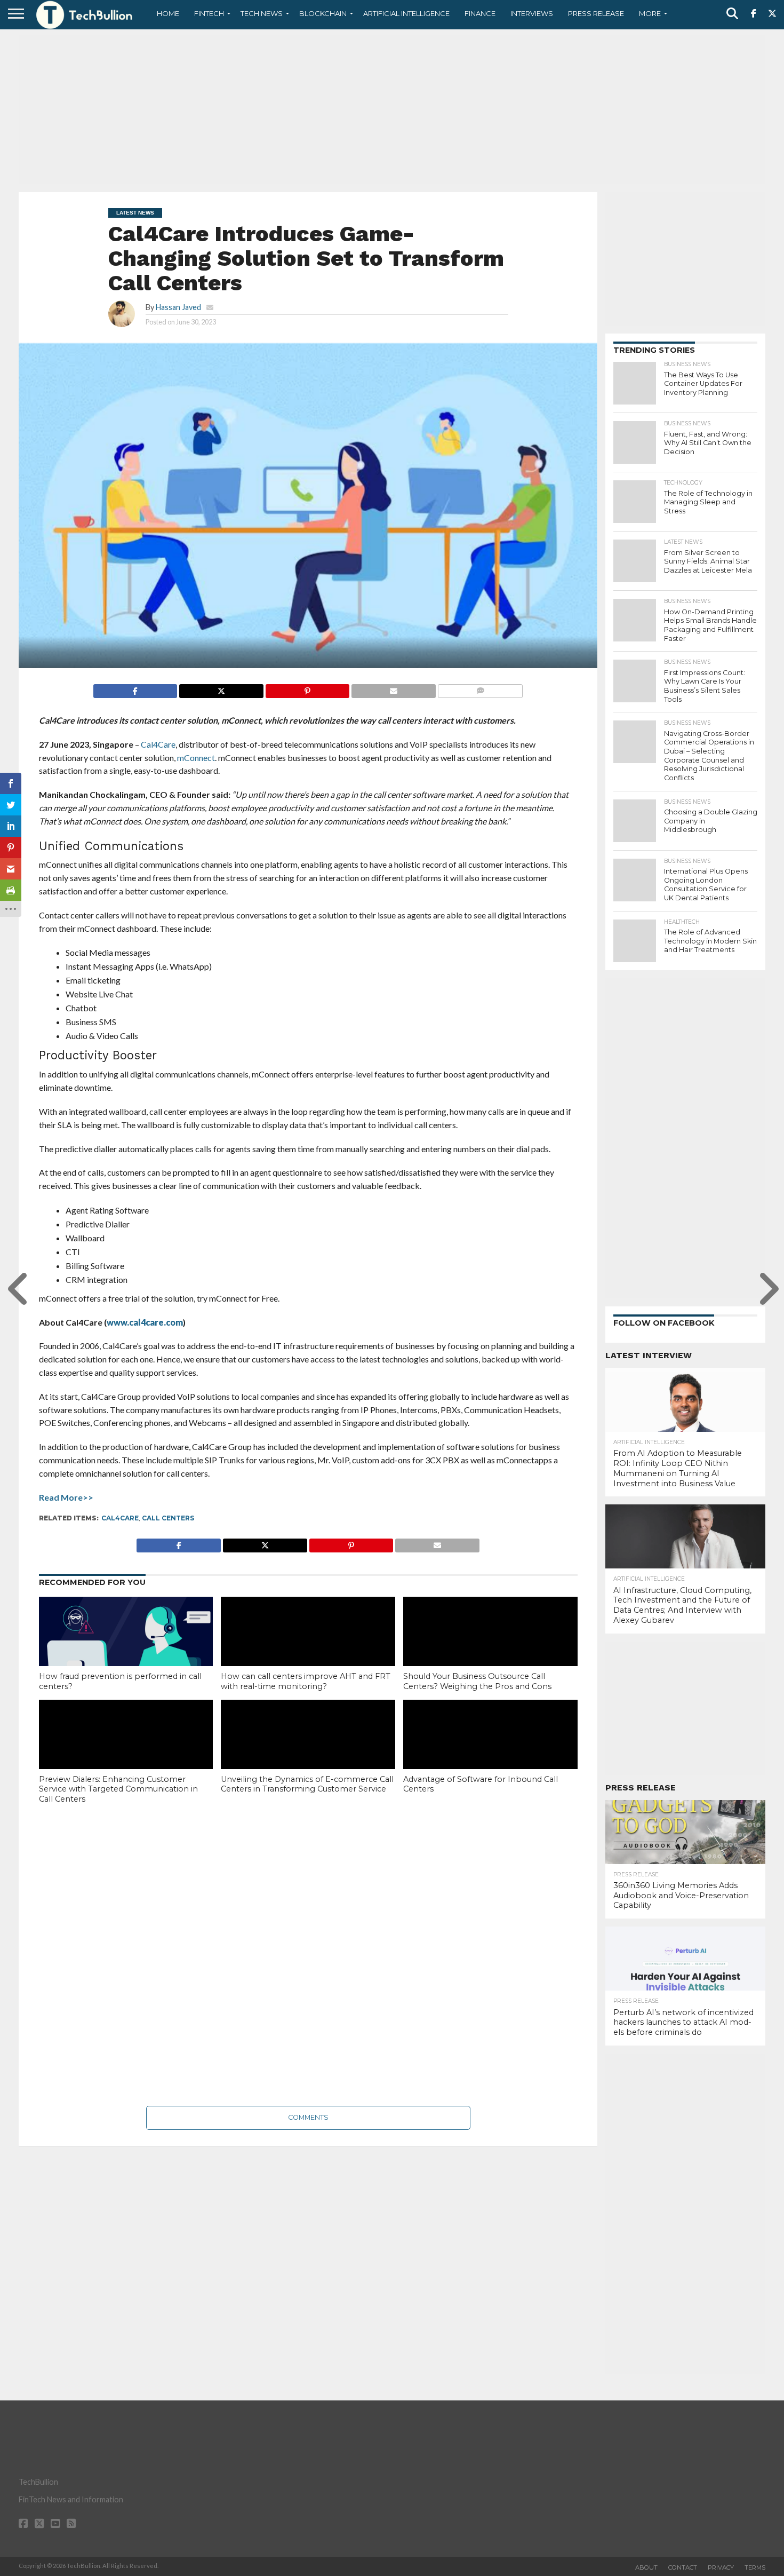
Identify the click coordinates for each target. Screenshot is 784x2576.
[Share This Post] (221, 688)
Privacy (721, 2567)
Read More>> (66, 1497)
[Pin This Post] (307, 688)
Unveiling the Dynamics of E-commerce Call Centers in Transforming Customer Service (307, 1784)
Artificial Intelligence (406, 13)
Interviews (532, 13)
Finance (480, 13)
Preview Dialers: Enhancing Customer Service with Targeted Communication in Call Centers (118, 1789)
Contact (683, 2567)
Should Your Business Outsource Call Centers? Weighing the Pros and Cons (477, 1681)
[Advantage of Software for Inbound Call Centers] (490, 1752)
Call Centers (168, 1518)
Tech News (262, 13)
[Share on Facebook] (135, 688)
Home (168, 13)
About (646, 2567)
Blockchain (323, 13)
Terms (755, 2567)
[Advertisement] (392, 109)
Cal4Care (120, 1518)
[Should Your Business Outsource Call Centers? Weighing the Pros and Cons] (490, 1649)
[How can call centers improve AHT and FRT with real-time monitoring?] (308, 1649)
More (650, 13)
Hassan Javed (178, 307)
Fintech (209, 13)
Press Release (596, 13)
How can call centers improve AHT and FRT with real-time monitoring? (306, 1681)
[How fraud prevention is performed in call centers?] (126, 1649)
